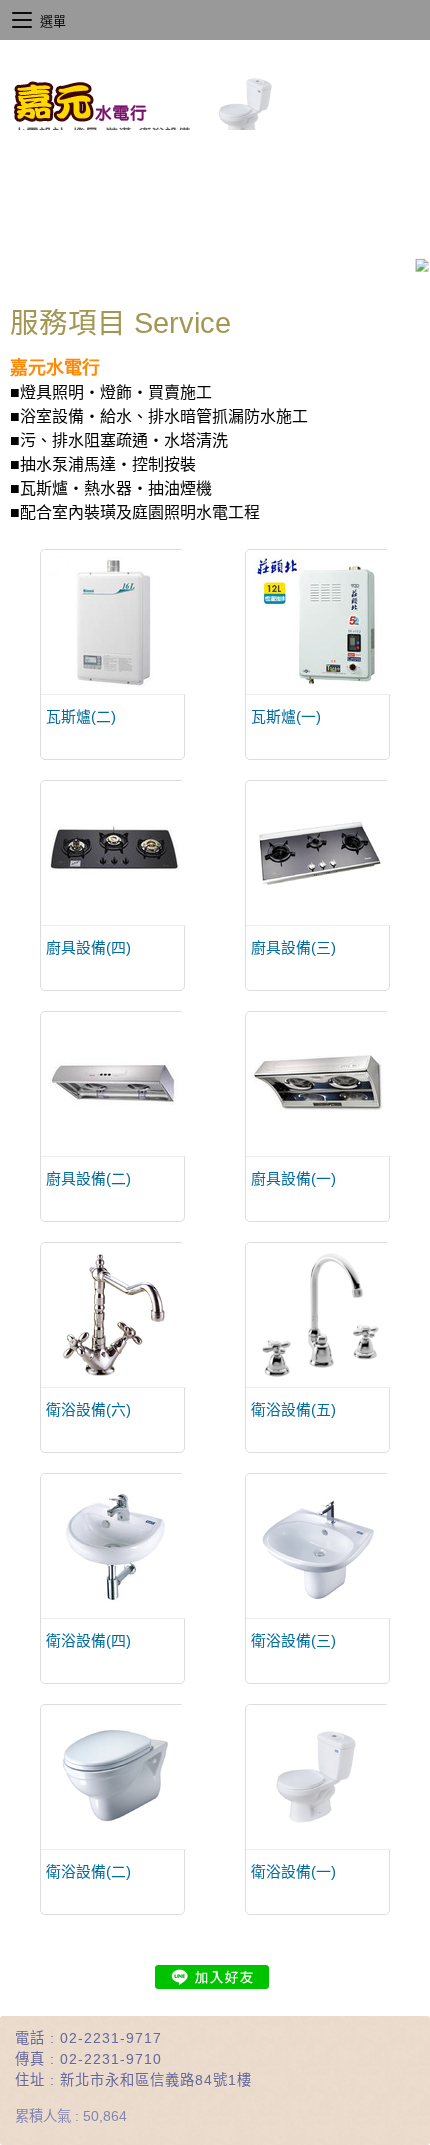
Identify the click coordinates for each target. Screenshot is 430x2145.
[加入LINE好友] (212, 1977)
